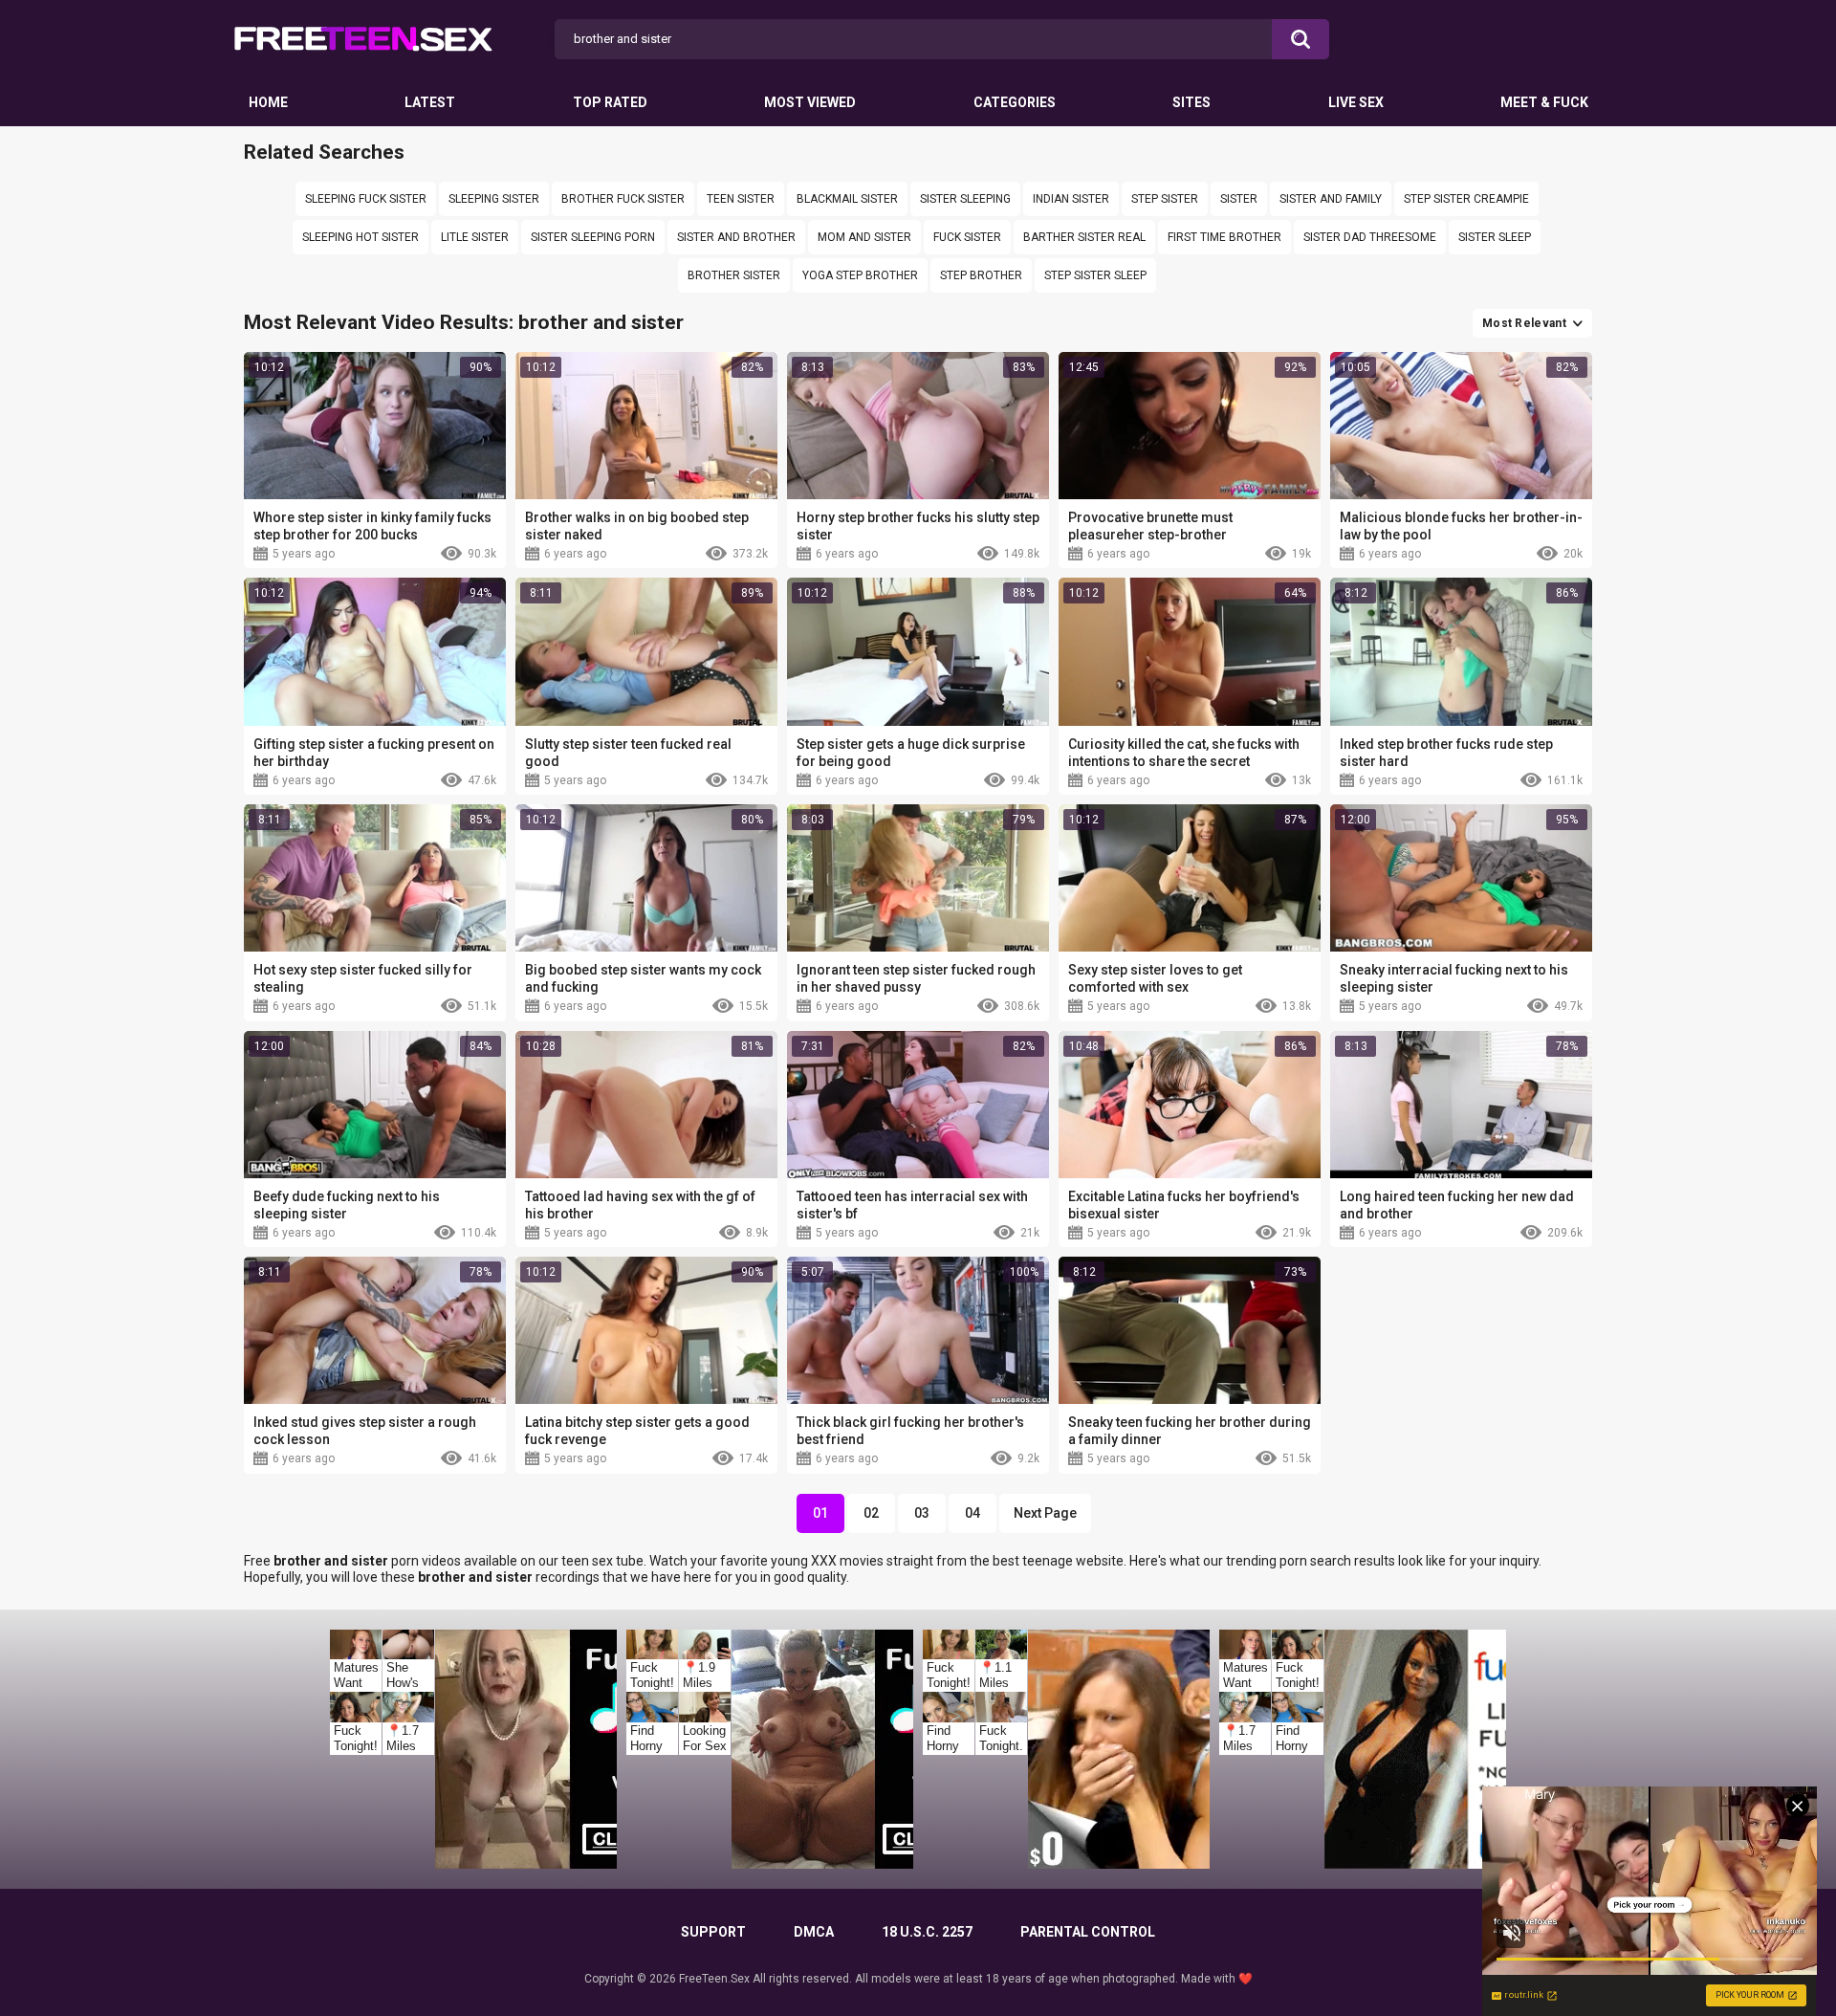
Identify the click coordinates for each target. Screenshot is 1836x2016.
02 (871, 1513)
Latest (430, 102)
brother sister (734, 275)
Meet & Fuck (1544, 102)
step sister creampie (1466, 199)
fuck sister (967, 237)
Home (268, 102)
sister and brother (736, 237)
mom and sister (864, 237)
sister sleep (1495, 237)
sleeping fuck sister (366, 199)
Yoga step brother (860, 275)
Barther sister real (1084, 237)
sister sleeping (965, 199)
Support (713, 1932)
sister (1239, 199)
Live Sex (1356, 102)
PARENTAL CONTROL (1088, 1932)
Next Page (1045, 1513)
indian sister (1071, 199)
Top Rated (610, 102)
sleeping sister (494, 199)
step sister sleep (1095, 275)
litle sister (475, 237)
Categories (1015, 102)
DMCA (814, 1932)
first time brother (1224, 237)
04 (973, 1513)
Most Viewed (810, 102)
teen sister (741, 199)
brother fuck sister (623, 199)
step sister (1165, 199)
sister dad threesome (1370, 237)
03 (922, 1513)
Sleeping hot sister (361, 237)
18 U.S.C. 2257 (927, 1932)
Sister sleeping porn (593, 237)
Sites (1191, 102)
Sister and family (1331, 199)
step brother (981, 275)
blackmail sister (847, 199)
